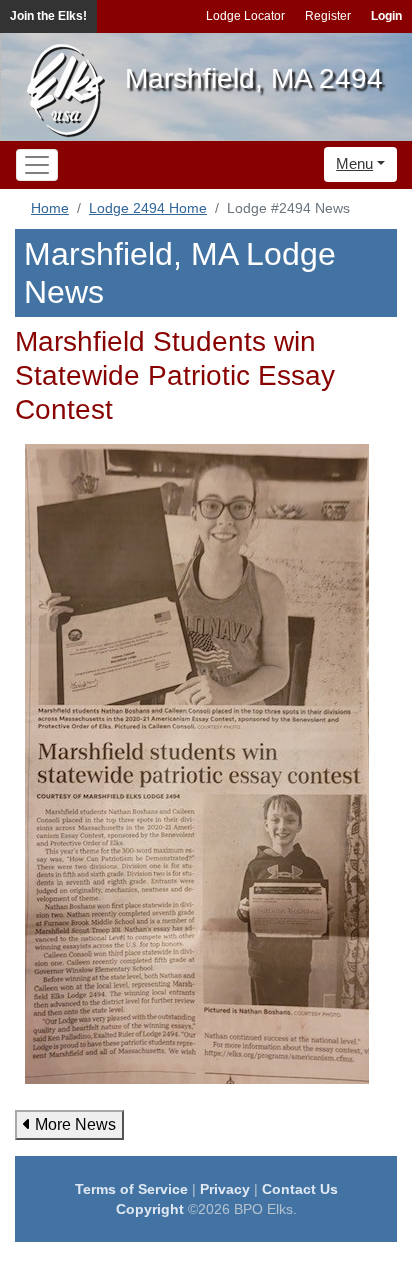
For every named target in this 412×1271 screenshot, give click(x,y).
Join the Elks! (48, 16)
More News (73, 1124)
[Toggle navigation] (37, 165)
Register (328, 16)
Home (50, 208)
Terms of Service (131, 1189)
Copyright (150, 1209)
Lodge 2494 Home (148, 208)
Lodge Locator (245, 16)
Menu (354, 163)
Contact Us (300, 1189)
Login (386, 16)
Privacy (225, 1189)
